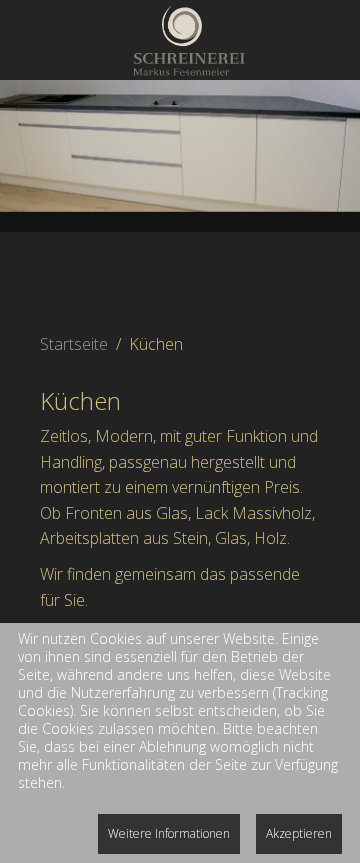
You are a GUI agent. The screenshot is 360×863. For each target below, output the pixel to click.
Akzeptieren (299, 833)
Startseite (74, 344)
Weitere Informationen (169, 833)
